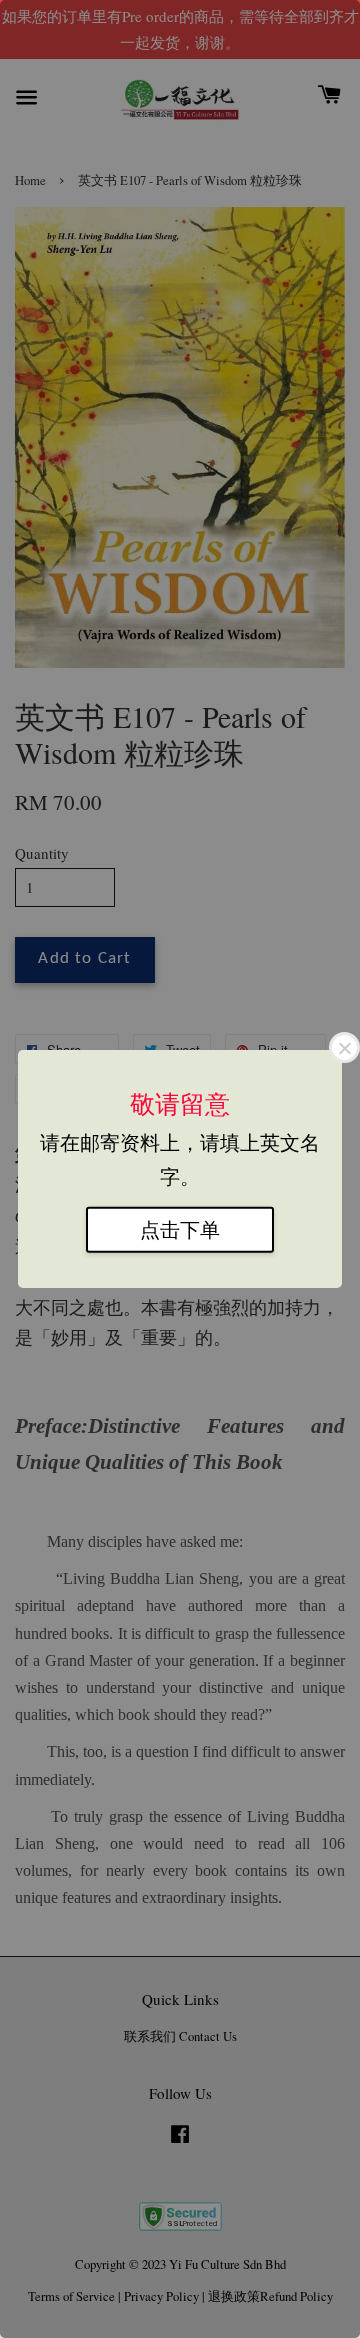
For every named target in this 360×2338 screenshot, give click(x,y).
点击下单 (180, 1229)
